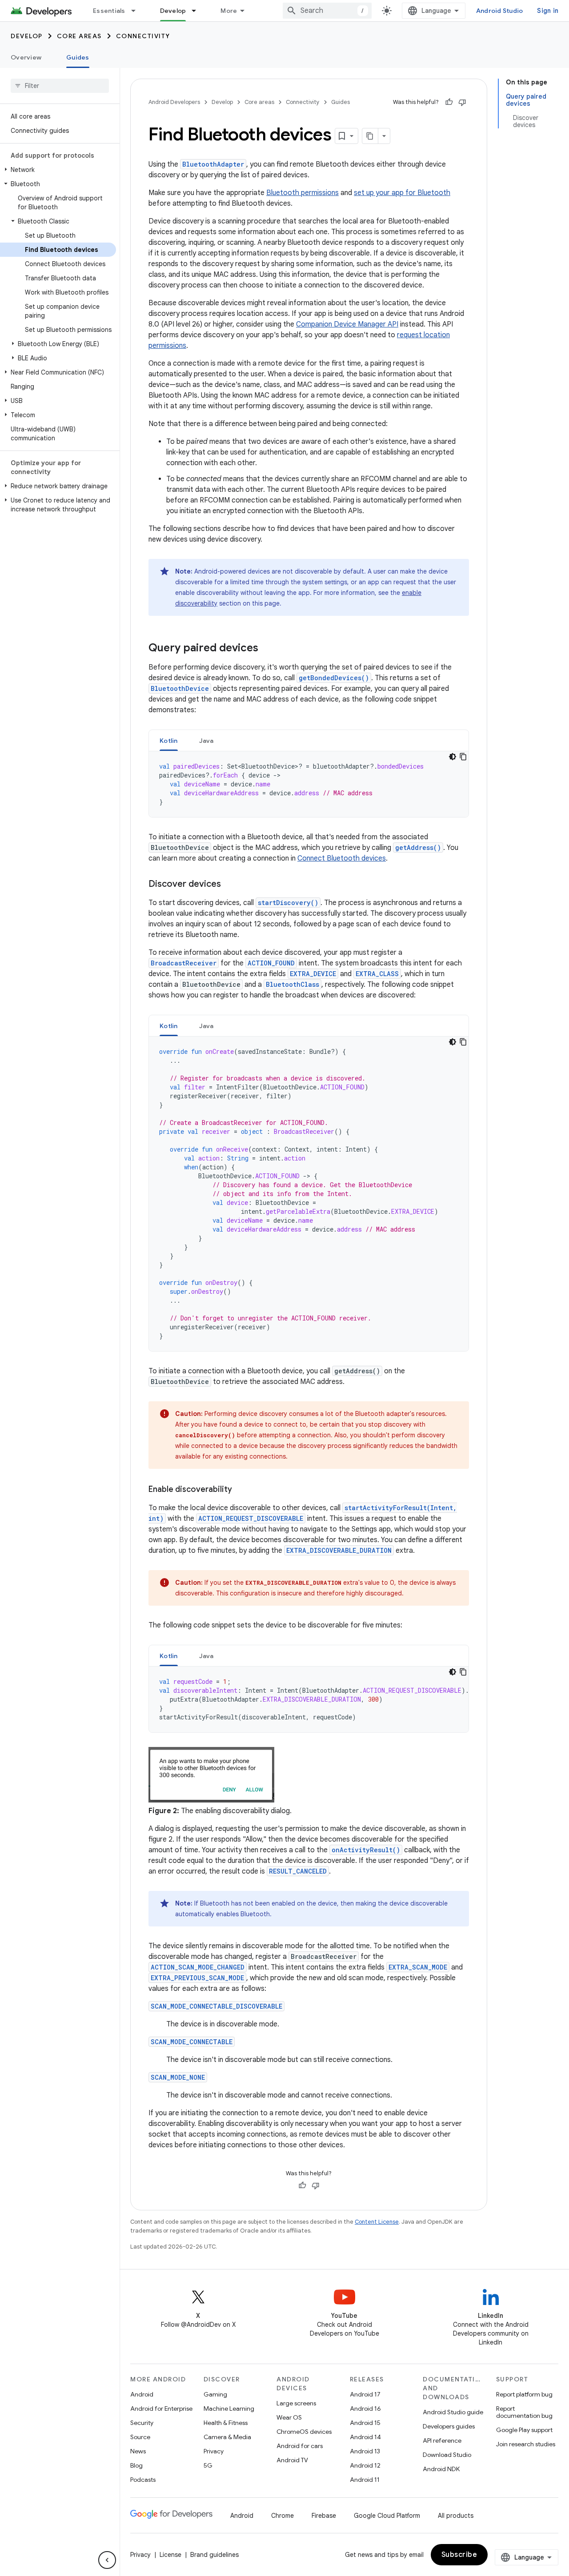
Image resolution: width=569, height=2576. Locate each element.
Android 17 (365, 2394)
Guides (78, 57)
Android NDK (441, 2469)
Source (140, 2437)
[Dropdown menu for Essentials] (137, 11)
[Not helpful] (462, 102)
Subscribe (459, 2555)
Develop (173, 11)
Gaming (215, 2394)
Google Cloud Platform (387, 2516)
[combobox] (327, 11)
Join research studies (526, 2444)
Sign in (548, 11)
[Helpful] (449, 102)
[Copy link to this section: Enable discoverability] (241, 1490)
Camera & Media (227, 2437)
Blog (136, 2465)
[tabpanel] (309, 784)
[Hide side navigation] (107, 2560)
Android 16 (365, 2409)
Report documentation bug (524, 2412)
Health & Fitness (226, 2423)
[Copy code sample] (463, 757)
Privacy (214, 2451)
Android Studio (500, 11)
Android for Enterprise (161, 2409)
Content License (377, 2222)
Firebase (324, 2516)
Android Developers (174, 102)
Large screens (296, 2403)
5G (208, 2465)
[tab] (169, 740)
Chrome (282, 2516)
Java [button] (206, 741)
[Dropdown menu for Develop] (198, 11)
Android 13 (365, 2451)
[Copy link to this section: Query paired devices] (267, 649)
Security (142, 2423)
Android (142, 2394)
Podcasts (143, 2480)
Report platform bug (524, 2394)
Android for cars (300, 2446)
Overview (26, 57)
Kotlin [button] (169, 741)
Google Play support (524, 2430)
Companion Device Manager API (347, 324)
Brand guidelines (214, 2555)
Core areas (79, 36)
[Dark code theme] (453, 757)
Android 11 (365, 2480)
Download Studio (447, 2455)
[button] (58, 170)
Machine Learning (229, 2409)
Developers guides (449, 2426)
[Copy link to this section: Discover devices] (230, 885)
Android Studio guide (453, 2412)
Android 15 (365, 2423)
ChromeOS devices (304, 2432)
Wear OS (289, 2417)
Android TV (292, 2460)
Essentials (109, 11)
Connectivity (143, 36)
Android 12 (365, 2465)
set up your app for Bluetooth (402, 193)
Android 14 (365, 2437)
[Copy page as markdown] (370, 136)
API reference (442, 2440)
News (138, 2451)
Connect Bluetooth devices (342, 858)
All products (456, 2516)
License (170, 2555)
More (229, 11)
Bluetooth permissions (303, 193)
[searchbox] (60, 86)
